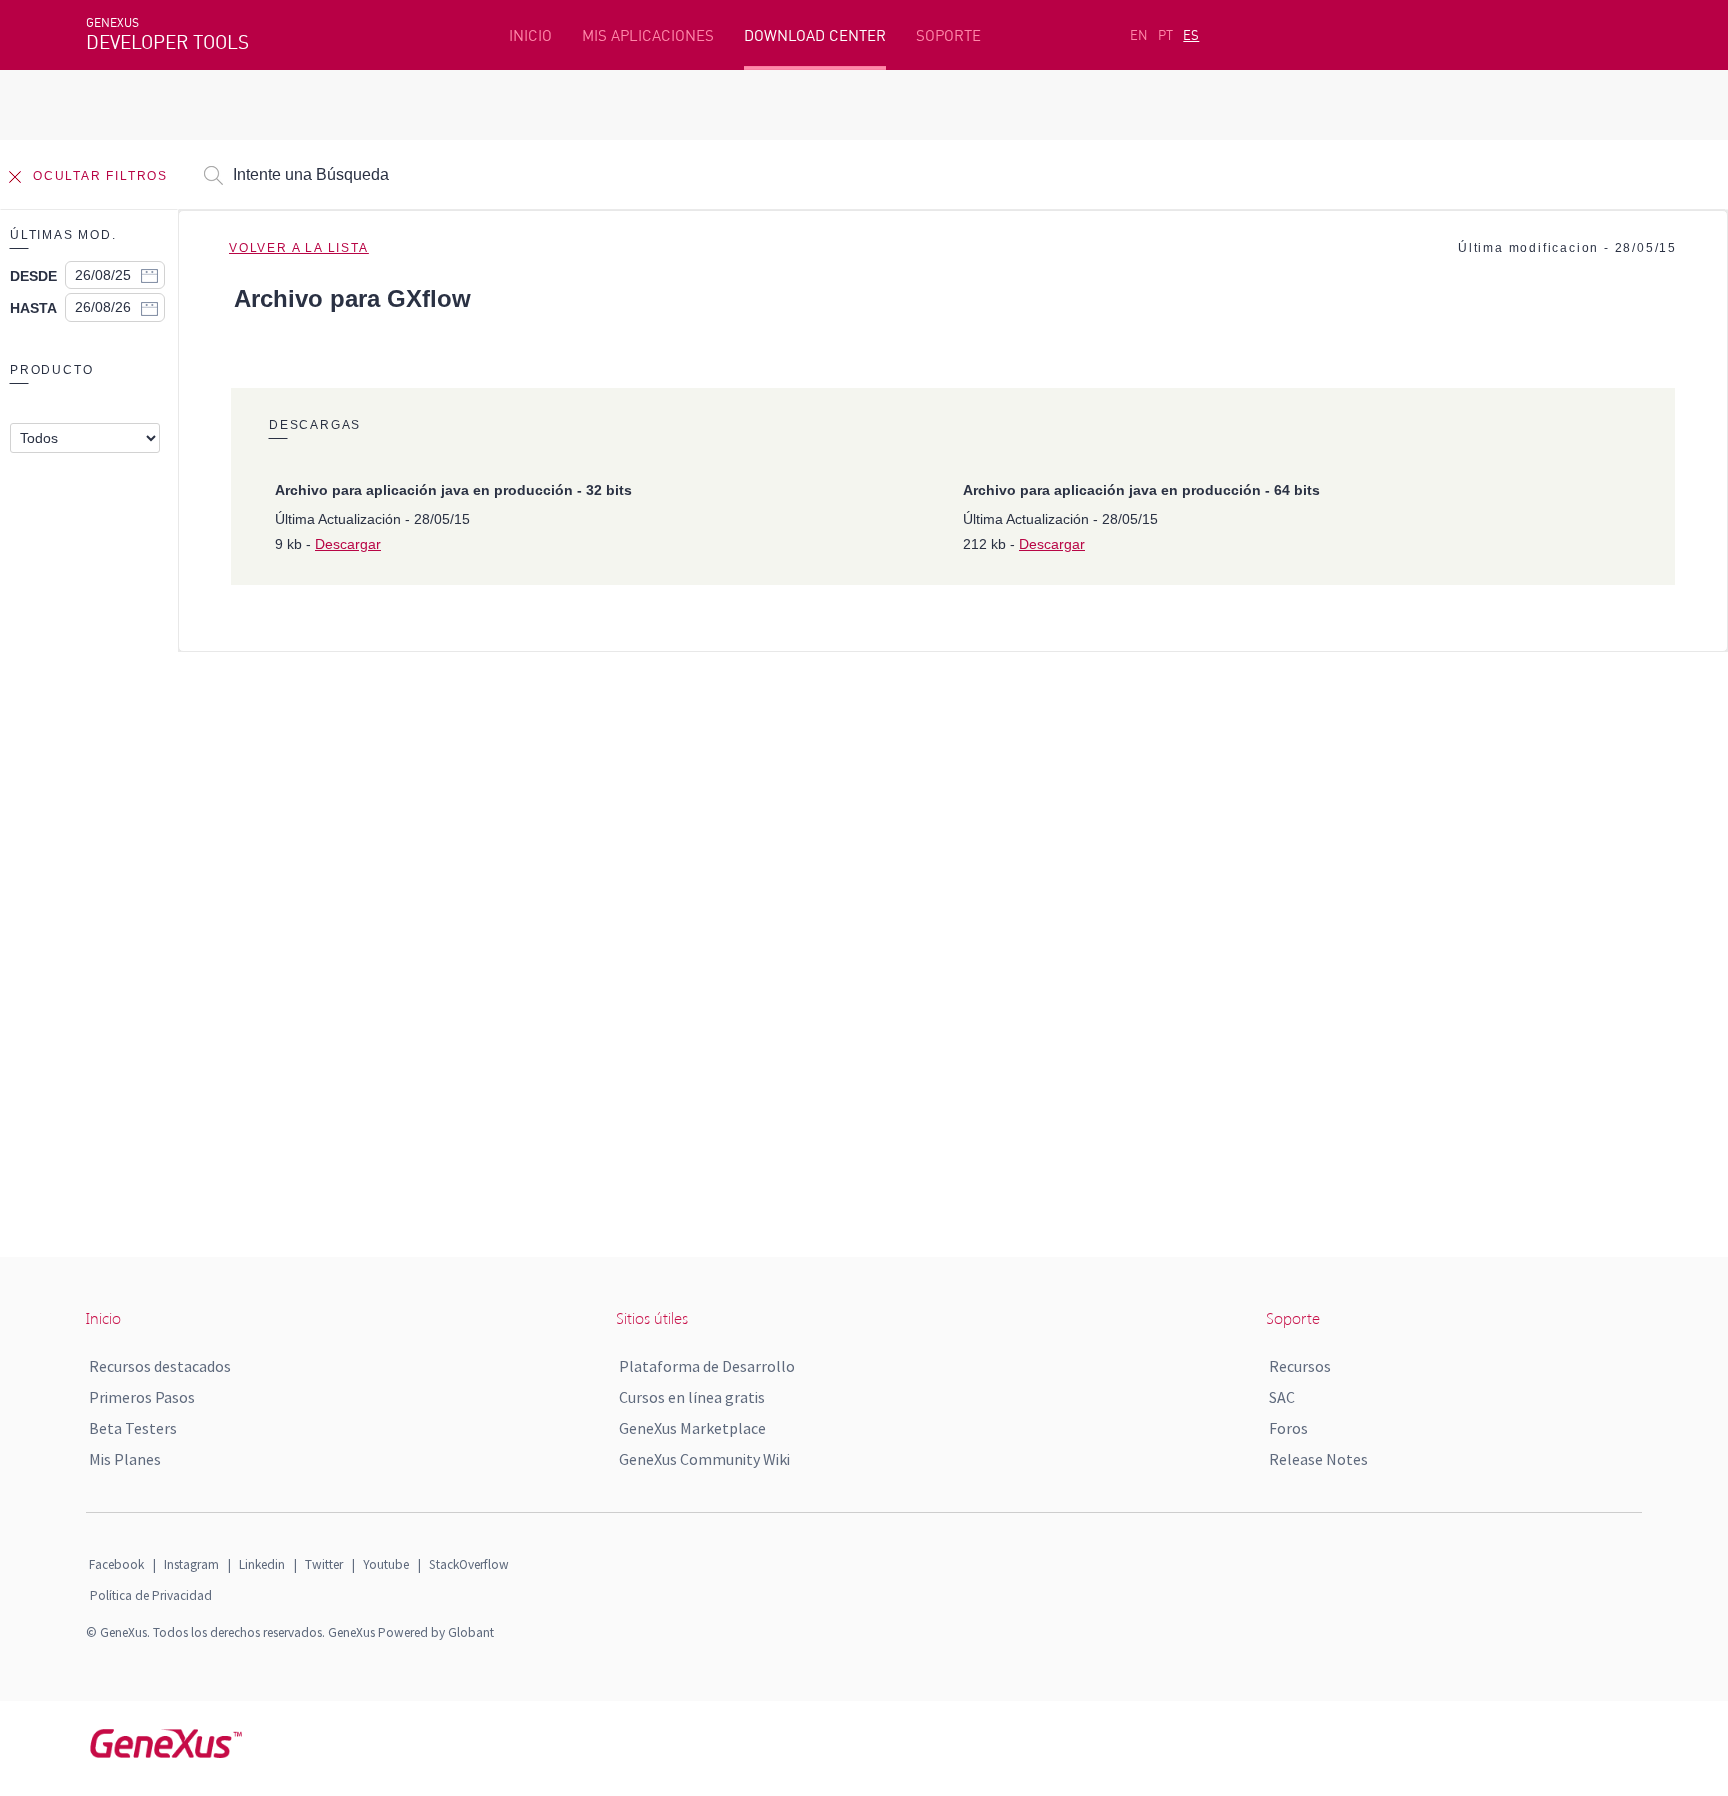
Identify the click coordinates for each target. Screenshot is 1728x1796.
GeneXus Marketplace (692, 1428)
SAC (1282, 1397)
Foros (1288, 1428)
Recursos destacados (160, 1366)
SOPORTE (948, 35)
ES (1191, 35)
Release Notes (1318, 1459)
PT (1165, 35)
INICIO (530, 35)
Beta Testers (133, 1428)
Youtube (386, 1564)
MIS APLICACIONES (648, 35)
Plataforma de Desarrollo (707, 1366)
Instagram (191, 1564)
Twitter (324, 1564)
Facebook (116, 1564)
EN (1139, 35)
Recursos (1300, 1366)
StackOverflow (469, 1564)
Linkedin (262, 1564)
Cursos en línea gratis (692, 1397)
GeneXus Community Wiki (704, 1459)
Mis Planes (125, 1459)
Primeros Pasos (142, 1397)
